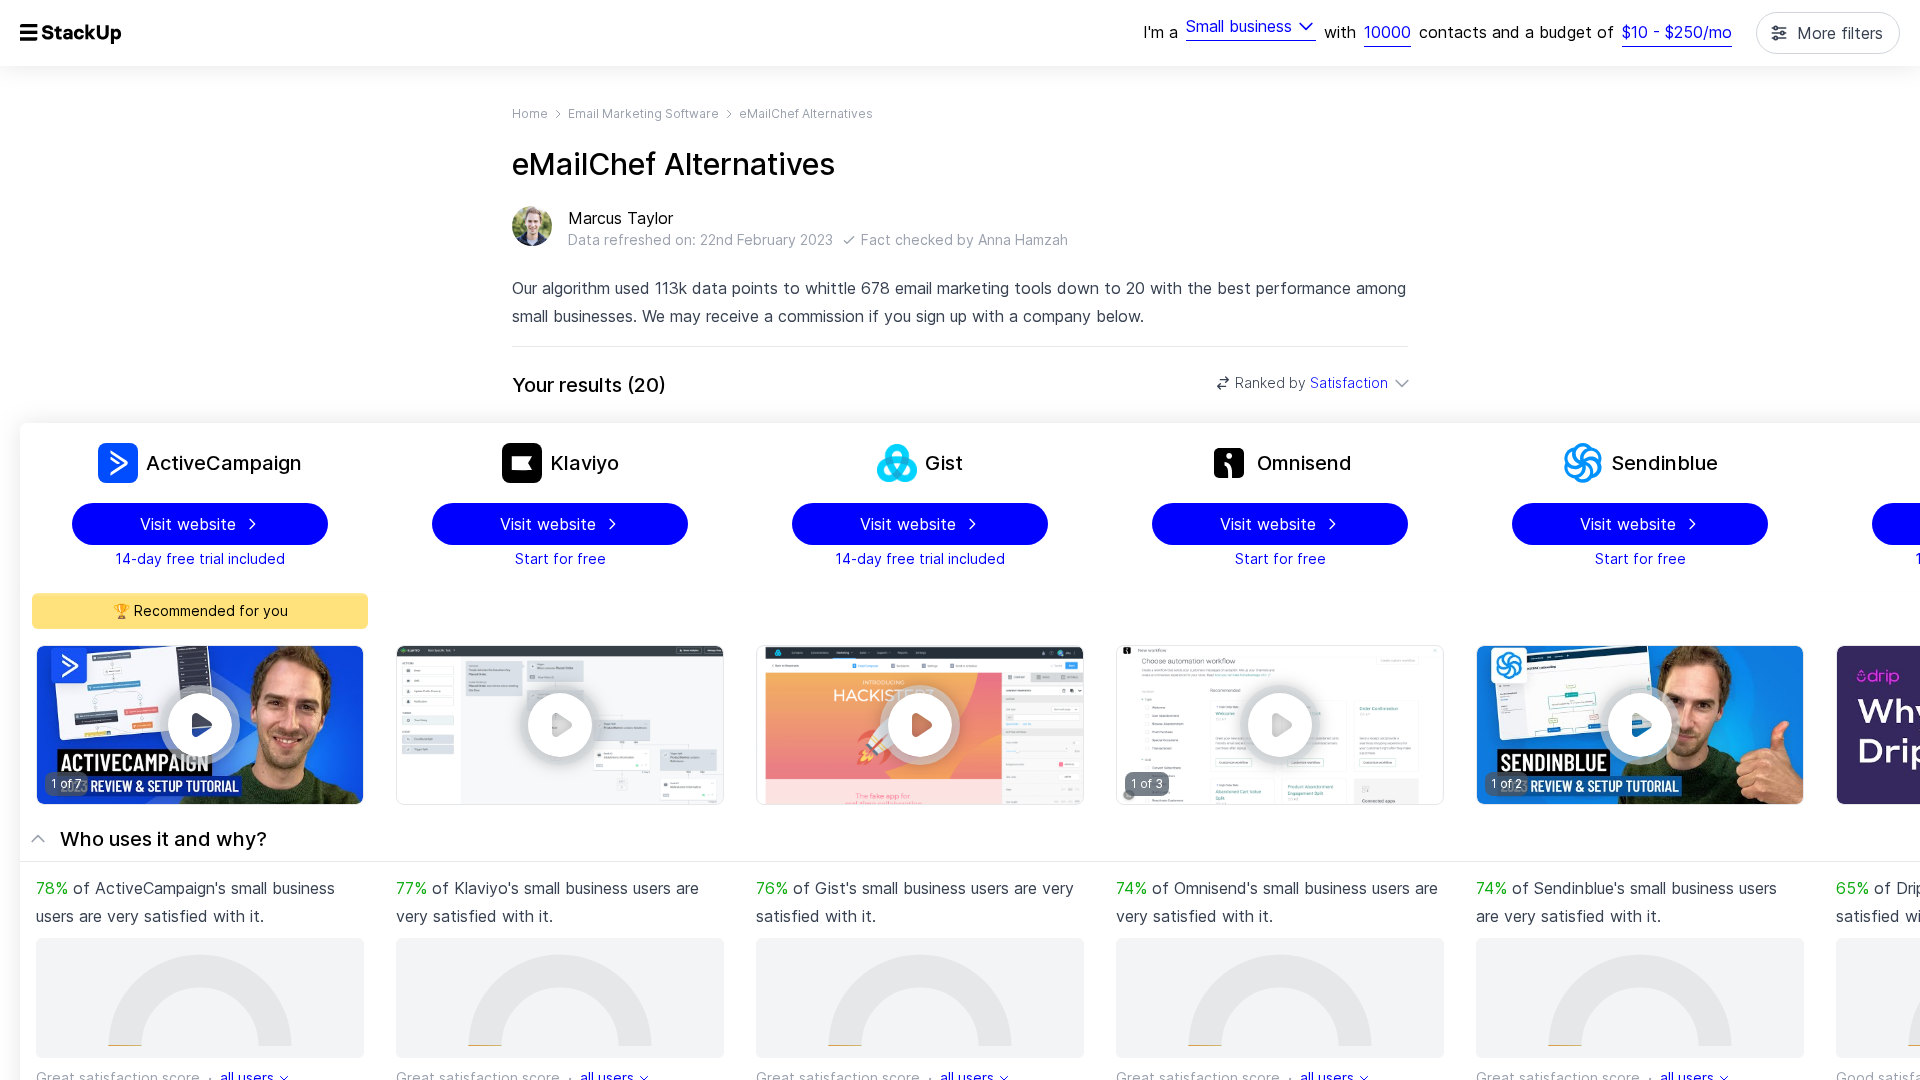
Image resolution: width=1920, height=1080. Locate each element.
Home (530, 113)
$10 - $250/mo (1677, 32)
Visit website (188, 524)
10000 (1387, 32)
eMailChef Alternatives (806, 113)
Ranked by (1311, 382)
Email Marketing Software (643, 113)
